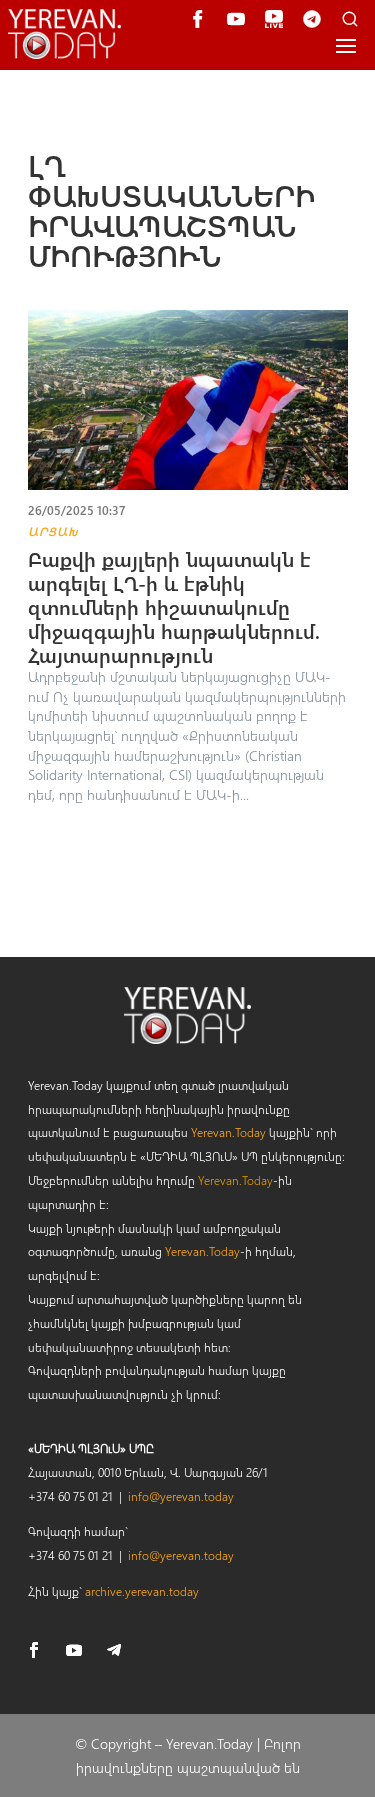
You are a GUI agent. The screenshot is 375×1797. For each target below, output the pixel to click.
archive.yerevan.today (142, 1591)
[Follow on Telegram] (114, 1650)
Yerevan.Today (228, 1132)
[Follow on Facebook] (34, 1650)
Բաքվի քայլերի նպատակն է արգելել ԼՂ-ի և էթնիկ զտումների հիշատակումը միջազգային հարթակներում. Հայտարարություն (174, 606)
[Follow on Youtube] (74, 1650)
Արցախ (53, 531)
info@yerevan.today (181, 1496)
